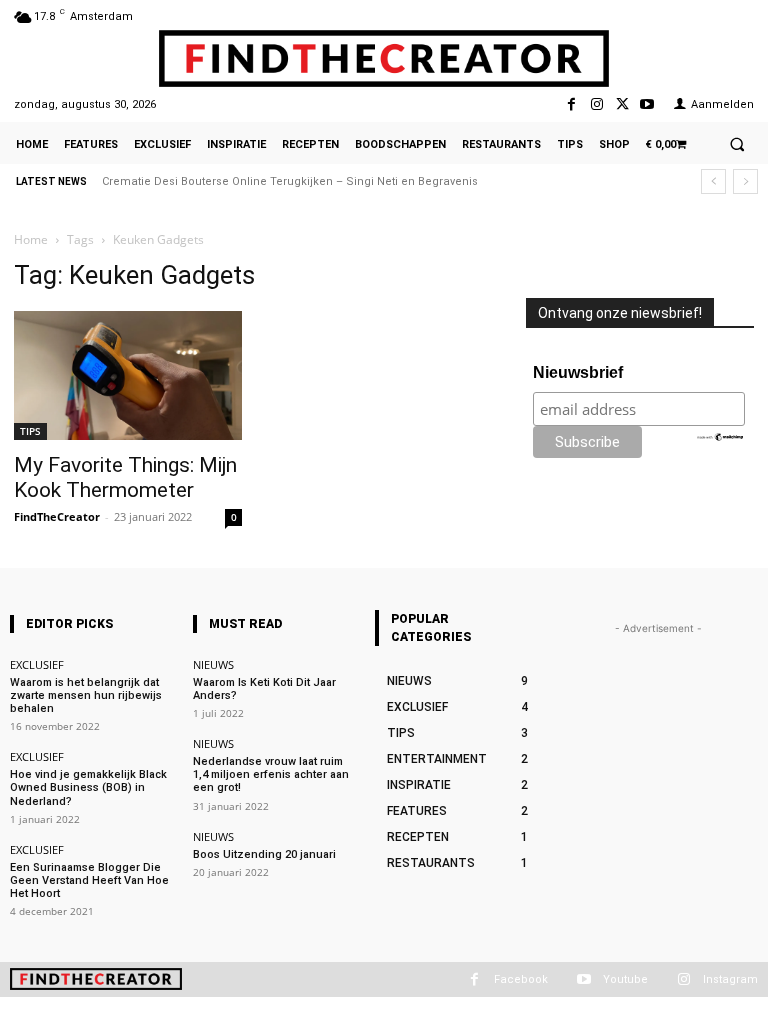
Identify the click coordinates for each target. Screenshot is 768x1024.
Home (31, 239)
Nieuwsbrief (578, 372)
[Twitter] (622, 104)
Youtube (625, 979)
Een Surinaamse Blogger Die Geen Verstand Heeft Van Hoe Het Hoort (89, 880)
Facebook (521, 979)
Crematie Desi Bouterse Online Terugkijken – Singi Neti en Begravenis (290, 181)
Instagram (730, 979)
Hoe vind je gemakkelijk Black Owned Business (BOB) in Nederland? (88, 787)
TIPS (30, 431)
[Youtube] (647, 104)
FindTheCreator (57, 516)
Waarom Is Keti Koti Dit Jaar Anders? (264, 689)
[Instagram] (596, 104)
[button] (737, 144)
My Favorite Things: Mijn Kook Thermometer (125, 477)
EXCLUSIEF (37, 664)
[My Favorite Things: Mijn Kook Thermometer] (128, 375)
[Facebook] (571, 104)
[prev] (713, 181)
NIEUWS (213, 664)
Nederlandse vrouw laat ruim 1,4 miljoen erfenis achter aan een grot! (271, 774)
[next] (745, 181)
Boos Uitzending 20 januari (264, 854)
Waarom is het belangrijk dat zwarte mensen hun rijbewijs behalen (86, 695)
